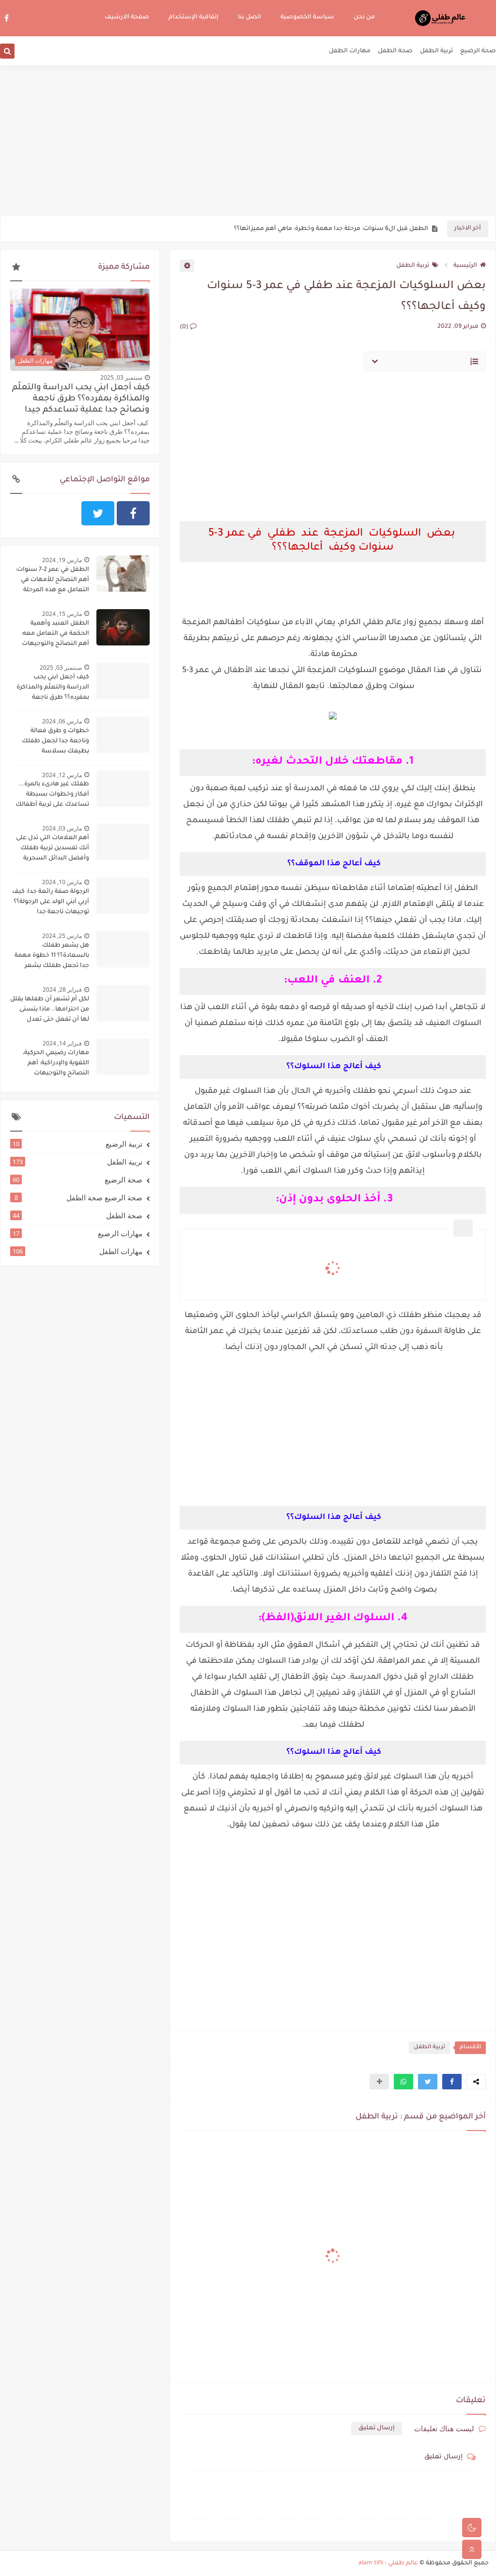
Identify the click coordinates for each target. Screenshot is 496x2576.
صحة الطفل (395, 51)
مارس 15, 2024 (62, 614)
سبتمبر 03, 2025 (121, 377)
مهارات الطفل (350, 51)
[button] (452, 2082)
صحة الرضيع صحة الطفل (79, 1197)
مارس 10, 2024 (62, 882)
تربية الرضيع (77, 1144)
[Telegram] (62, 513)
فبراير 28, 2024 (62, 989)
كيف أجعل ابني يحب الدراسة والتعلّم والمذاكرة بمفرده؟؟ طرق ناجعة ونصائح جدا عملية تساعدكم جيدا (81, 399)
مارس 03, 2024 (62, 828)
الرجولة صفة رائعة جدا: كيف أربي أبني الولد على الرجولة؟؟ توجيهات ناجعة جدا (51, 902)
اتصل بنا (249, 17)
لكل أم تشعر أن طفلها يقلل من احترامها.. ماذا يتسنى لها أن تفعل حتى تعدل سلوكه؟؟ (50, 1011)
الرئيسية (465, 266)
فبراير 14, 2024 (62, 1043)
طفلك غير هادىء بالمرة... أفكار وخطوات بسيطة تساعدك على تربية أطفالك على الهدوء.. (52, 796)
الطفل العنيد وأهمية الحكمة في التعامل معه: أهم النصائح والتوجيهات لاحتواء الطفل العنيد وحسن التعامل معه (50, 635)
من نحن (364, 17)
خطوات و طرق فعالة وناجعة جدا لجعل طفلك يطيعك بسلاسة (55, 741)
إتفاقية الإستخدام (194, 17)
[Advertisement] (248, 140)
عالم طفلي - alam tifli (388, 2563)
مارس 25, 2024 (62, 936)
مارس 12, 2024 (62, 775)
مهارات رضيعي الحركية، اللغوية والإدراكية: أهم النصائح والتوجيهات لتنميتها (56, 1064)
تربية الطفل (436, 51)
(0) (185, 327)
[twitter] (98, 513)
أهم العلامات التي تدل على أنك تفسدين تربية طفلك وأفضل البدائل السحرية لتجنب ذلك (53, 849)
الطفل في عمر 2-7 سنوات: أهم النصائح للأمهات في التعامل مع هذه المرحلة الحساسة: (52, 581)
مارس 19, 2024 (62, 560)
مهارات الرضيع (77, 1233)
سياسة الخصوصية (307, 17)
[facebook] (7, 18)
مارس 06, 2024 (62, 721)
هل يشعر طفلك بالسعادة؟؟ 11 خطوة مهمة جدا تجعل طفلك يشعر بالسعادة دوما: (52, 957)
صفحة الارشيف (127, 17)
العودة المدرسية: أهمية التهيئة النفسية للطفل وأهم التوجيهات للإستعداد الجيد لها (311, 229)
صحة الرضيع (478, 51)
